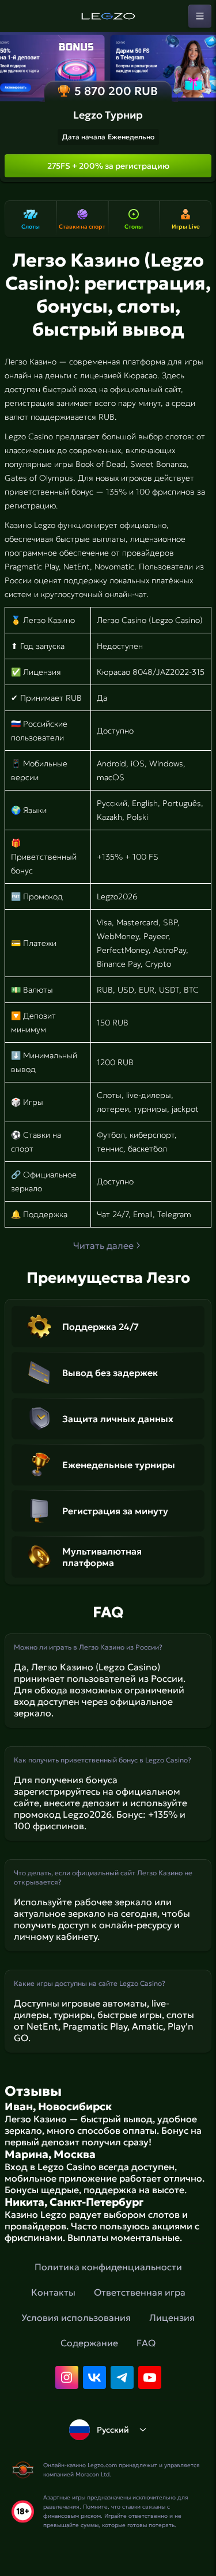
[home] (108, 16)
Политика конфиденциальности (108, 2267)
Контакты (53, 2292)
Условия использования (76, 2317)
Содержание (89, 2343)
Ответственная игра (140, 2292)
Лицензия (172, 2317)
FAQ (146, 2343)
